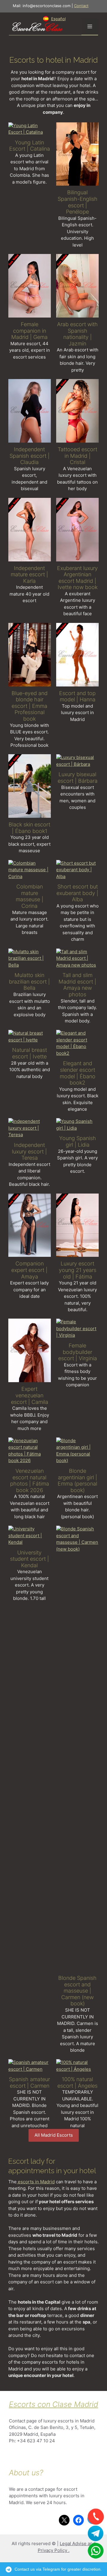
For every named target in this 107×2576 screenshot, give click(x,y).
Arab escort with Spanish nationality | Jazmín (77, 334)
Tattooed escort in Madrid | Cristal (77, 456)
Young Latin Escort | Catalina (30, 146)
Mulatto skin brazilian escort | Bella (29, 981)
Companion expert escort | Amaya (29, 1270)
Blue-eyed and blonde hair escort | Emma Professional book (30, 706)
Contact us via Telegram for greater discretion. (58, 2569)
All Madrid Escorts (54, 2135)
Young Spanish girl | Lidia (78, 1141)
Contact (81, 6)
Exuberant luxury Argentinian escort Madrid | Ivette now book (77, 578)
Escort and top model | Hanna (77, 696)
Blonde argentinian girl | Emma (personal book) (77, 1480)
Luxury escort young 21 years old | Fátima (78, 1270)
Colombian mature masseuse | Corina (30, 896)
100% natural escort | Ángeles (77, 2082)
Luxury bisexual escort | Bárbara (78, 778)
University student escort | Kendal (30, 1559)
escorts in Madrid (36, 2182)
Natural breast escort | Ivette (30, 1053)
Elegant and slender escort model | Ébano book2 (78, 1073)
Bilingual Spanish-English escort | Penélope (78, 202)
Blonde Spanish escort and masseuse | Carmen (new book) (77, 1991)
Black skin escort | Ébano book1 (29, 828)
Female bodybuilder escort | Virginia (78, 1352)
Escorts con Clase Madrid (53, 2404)
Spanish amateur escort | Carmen (29, 2082)
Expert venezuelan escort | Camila (30, 1395)
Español (58, 19)
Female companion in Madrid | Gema (29, 331)
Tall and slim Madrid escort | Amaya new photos (77, 985)
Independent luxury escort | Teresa (29, 1151)
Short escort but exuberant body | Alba (77, 893)
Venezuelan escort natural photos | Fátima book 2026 (30, 1480)
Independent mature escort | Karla (29, 574)
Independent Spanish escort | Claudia (30, 456)
